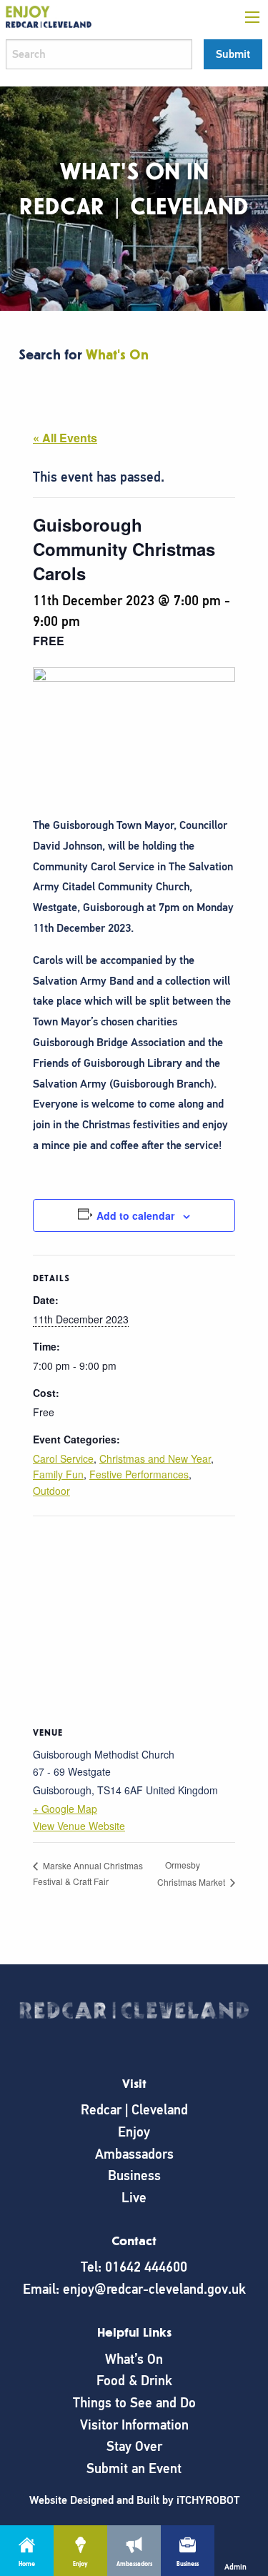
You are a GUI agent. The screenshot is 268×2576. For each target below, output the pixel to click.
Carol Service (63, 1458)
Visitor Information (134, 2425)
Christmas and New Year (155, 1458)
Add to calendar (135, 1215)
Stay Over (134, 2446)
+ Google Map (65, 1809)
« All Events (65, 438)
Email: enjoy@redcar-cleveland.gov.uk (134, 2289)
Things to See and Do (134, 2403)
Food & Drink (134, 2381)
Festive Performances (139, 1474)
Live (134, 2198)
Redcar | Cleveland (134, 2110)
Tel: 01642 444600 (134, 2267)
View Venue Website (79, 1826)
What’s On (134, 2359)
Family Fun (58, 1474)
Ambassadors (134, 2154)
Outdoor (51, 1491)
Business (134, 2175)
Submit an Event (134, 2468)
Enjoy (134, 2132)
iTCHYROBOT (208, 2500)
